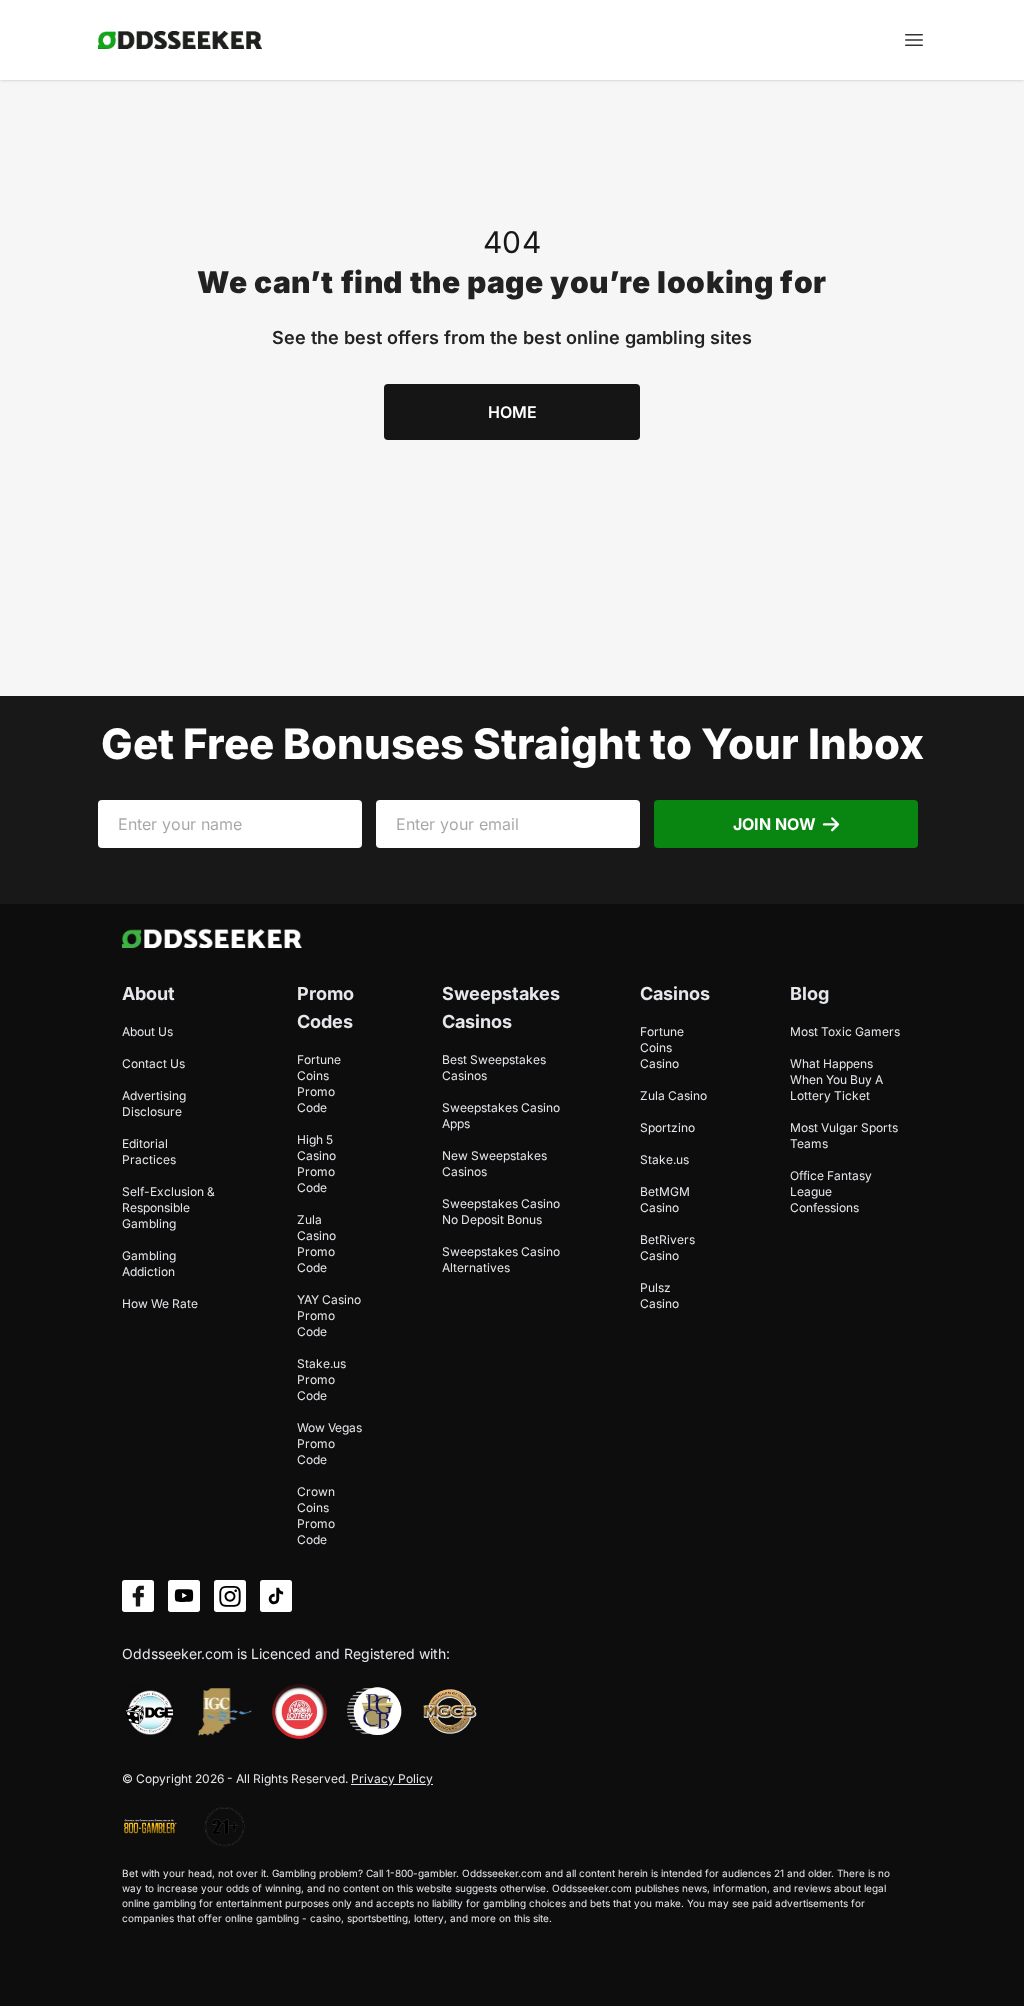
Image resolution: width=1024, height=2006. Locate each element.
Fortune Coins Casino (662, 1047)
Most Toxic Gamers (845, 1031)
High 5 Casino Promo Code (316, 1163)
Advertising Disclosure (154, 1103)
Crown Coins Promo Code (316, 1515)
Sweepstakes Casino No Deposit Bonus (501, 1211)
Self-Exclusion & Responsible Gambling (168, 1207)
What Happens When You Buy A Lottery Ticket (836, 1079)
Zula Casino (673, 1095)
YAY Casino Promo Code (329, 1315)
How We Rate (160, 1303)
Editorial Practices (149, 1151)
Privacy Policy (392, 1778)
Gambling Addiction (149, 1263)
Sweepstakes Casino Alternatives (501, 1259)
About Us (147, 1031)
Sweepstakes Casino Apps (501, 1115)
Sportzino (667, 1127)
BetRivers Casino (667, 1247)
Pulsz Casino (659, 1295)
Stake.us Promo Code (321, 1379)
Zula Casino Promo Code (316, 1243)
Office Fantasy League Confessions (831, 1191)
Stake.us (664, 1159)
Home (512, 412)
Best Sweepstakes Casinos (494, 1067)
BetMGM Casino (665, 1199)
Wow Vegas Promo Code (329, 1443)
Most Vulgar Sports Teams (844, 1135)
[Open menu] (914, 40)
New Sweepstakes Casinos (494, 1163)
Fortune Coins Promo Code (319, 1083)
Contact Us (153, 1063)
